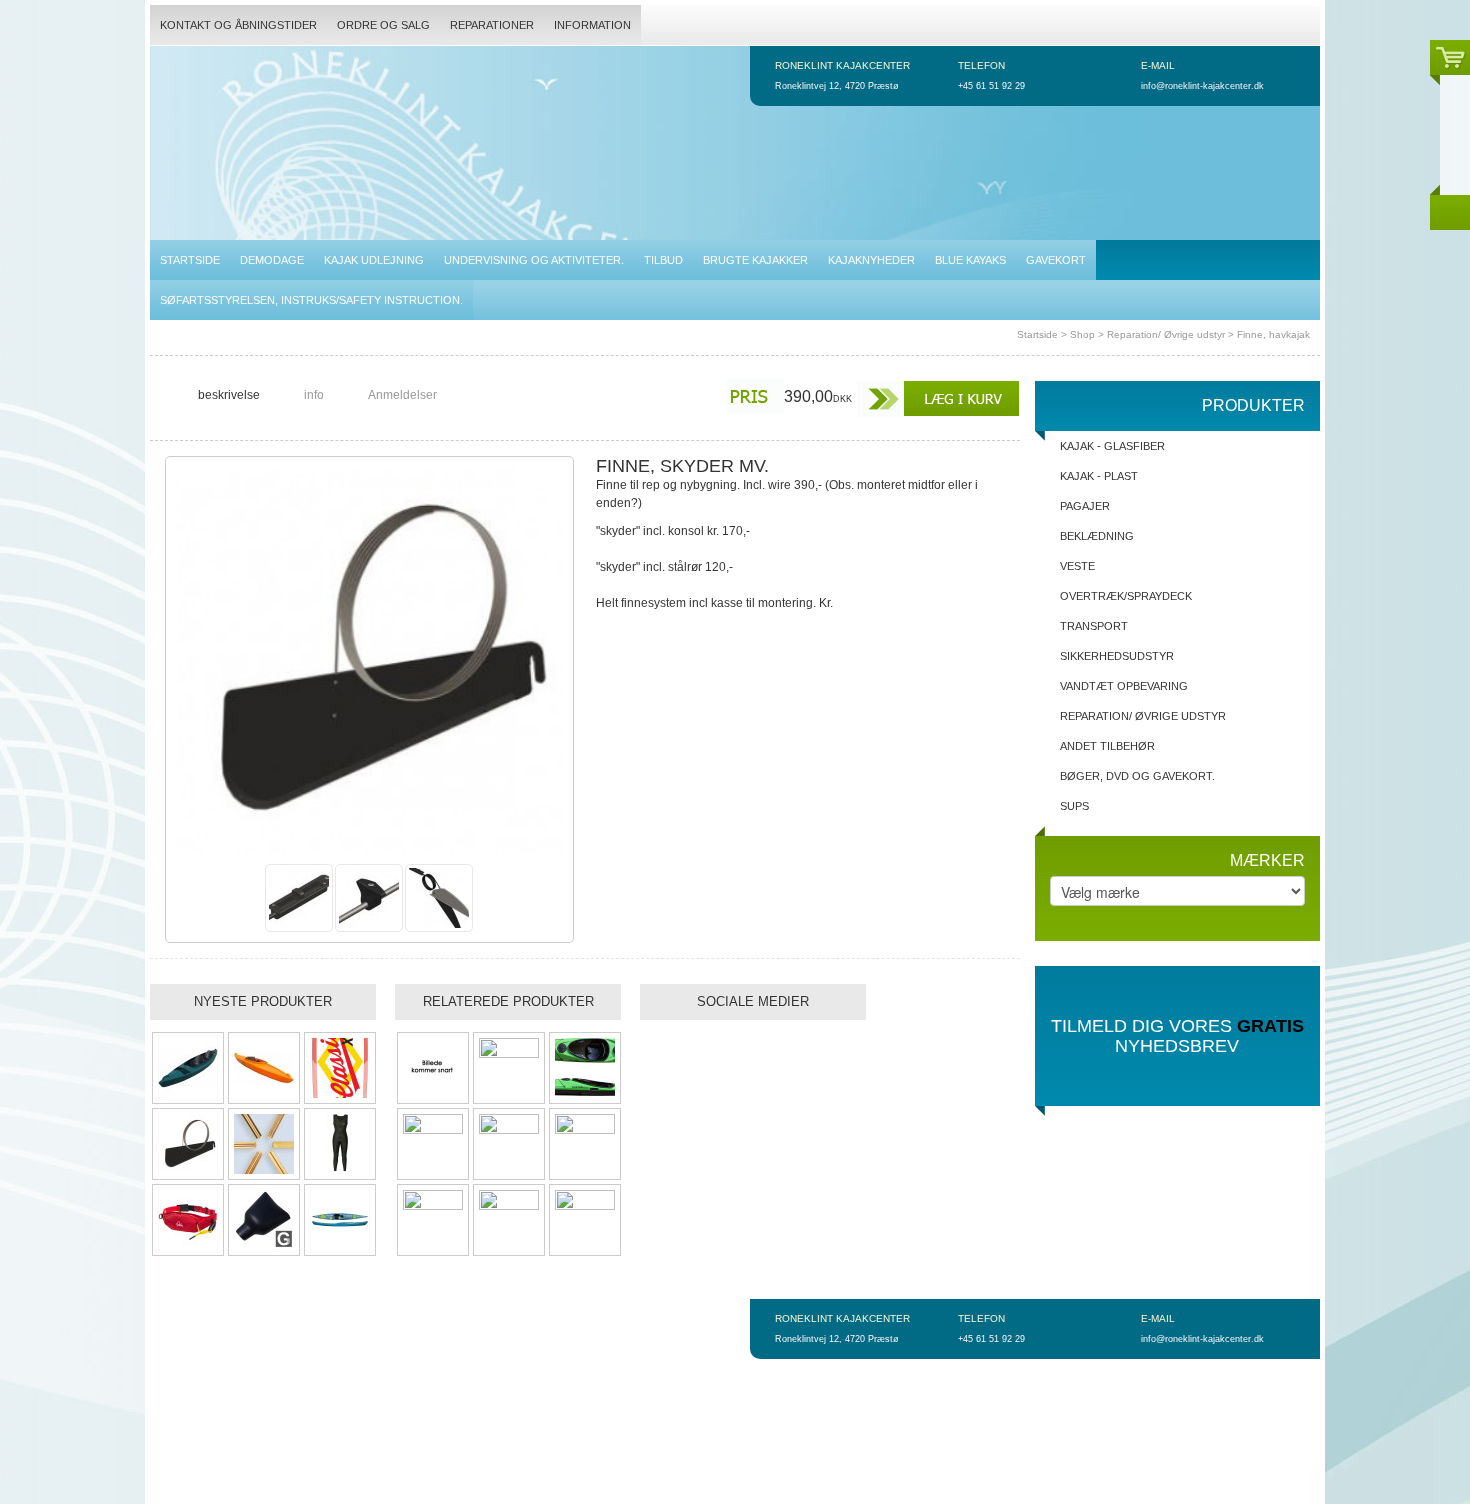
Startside (190, 260)
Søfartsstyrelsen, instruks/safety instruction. (311, 300)
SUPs (1074, 806)
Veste (1077, 566)
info (314, 395)
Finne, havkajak (1273, 334)
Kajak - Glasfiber (1112, 446)
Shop (1082, 334)
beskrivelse (229, 395)
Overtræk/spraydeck (1126, 596)
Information (592, 25)
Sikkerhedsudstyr (1117, 656)
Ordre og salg (383, 25)
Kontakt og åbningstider (238, 25)
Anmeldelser (402, 395)
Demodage (272, 260)
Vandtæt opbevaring (1124, 686)
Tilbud (663, 260)
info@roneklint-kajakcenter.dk (1202, 86)
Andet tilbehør (1107, 746)
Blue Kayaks (970, 260)
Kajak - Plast (1099, 476)
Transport (1094, 626)
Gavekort (1056, 260)
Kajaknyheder (871, 260)
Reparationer (492, 25)
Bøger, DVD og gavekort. (1137, 776)
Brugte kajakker (755, 260)
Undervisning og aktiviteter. (534, 260)
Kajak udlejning (374, 260)
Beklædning (1097, 536)
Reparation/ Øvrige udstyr (1166, 334)
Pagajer (1085, 506)
